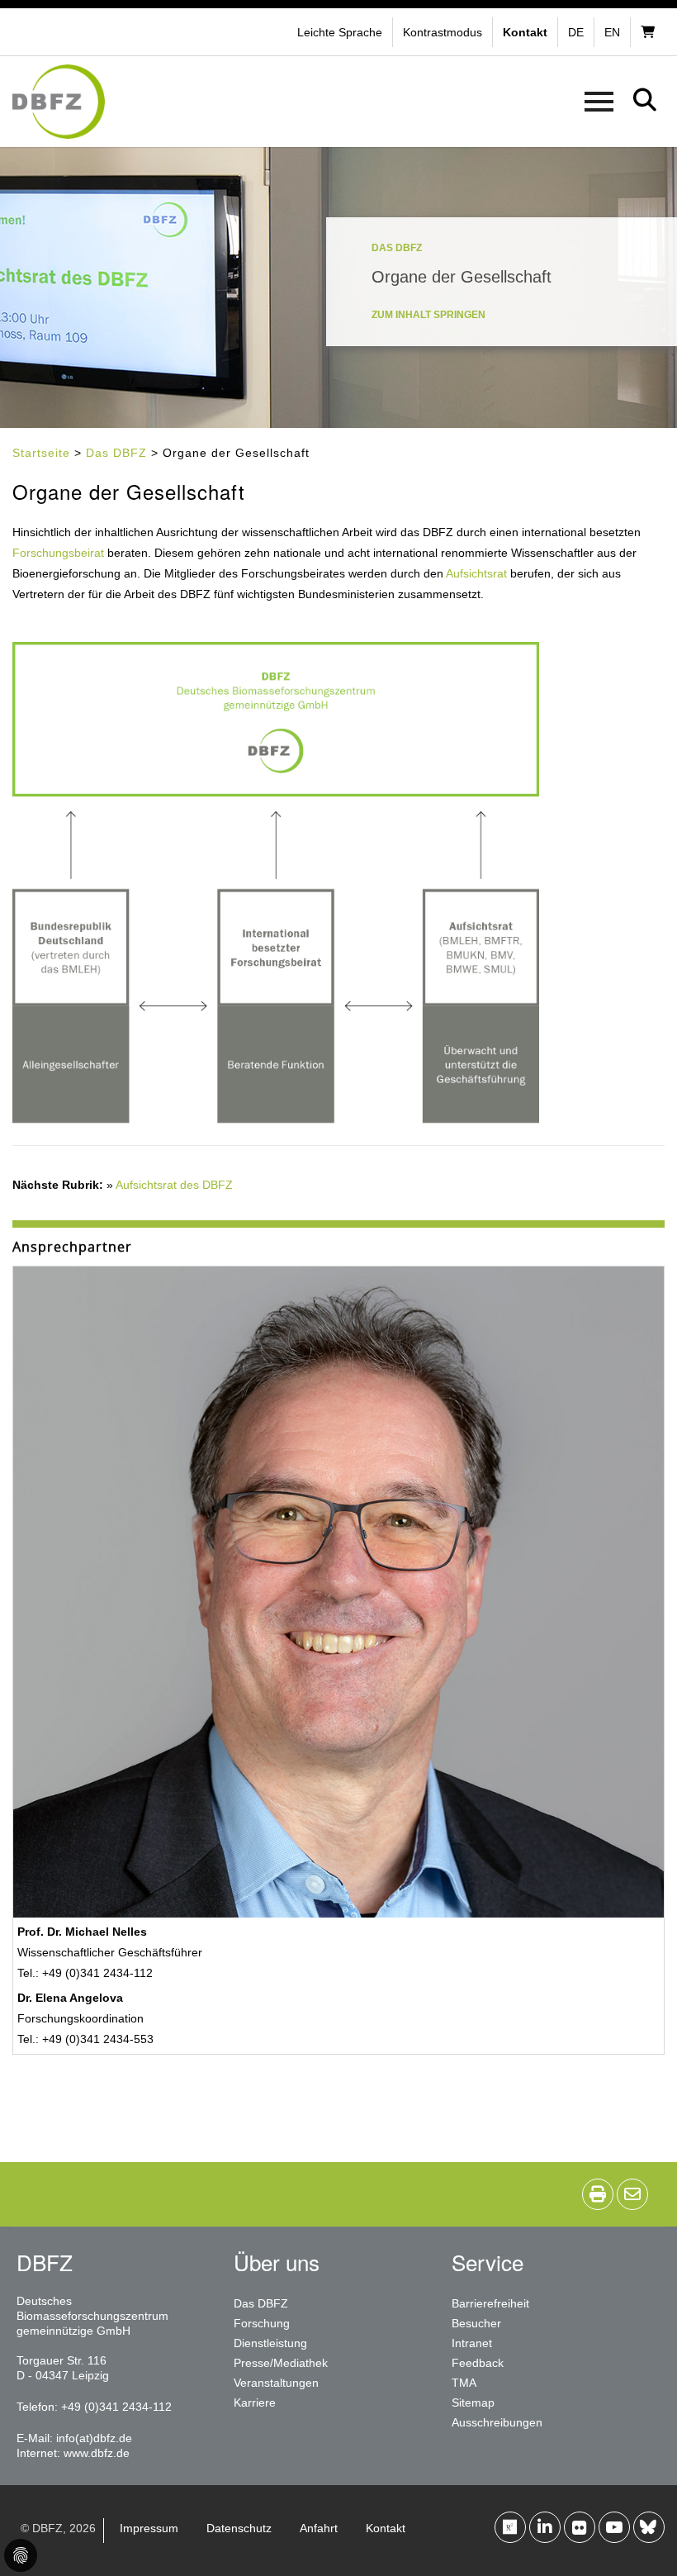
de (576, 32)
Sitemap (473, 2403)
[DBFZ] (59, 102)
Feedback (478, 2363)
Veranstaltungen (276, 2383)
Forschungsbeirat (58, 553)
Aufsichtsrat (476, 573)
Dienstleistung (270, 2343)
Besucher (476, 2323)
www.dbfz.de (97, 2453)
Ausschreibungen (497, 2422)
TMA (464, 2383)
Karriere (255, 2403)
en (612, 32)
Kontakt (386, 2528)
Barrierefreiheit (490, 2303)
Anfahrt (319, 2528)
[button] (445, 32)
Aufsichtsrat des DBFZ (174, 1185)
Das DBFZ (116, 453)
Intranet (472, 2343)
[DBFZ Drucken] (598, 2194)
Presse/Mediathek (281, 2363)
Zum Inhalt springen (428, 315)
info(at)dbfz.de (94, 2438)
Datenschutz (239, 2528)
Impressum (149, 2528)
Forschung (262, 2323)
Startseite (41, 453)
